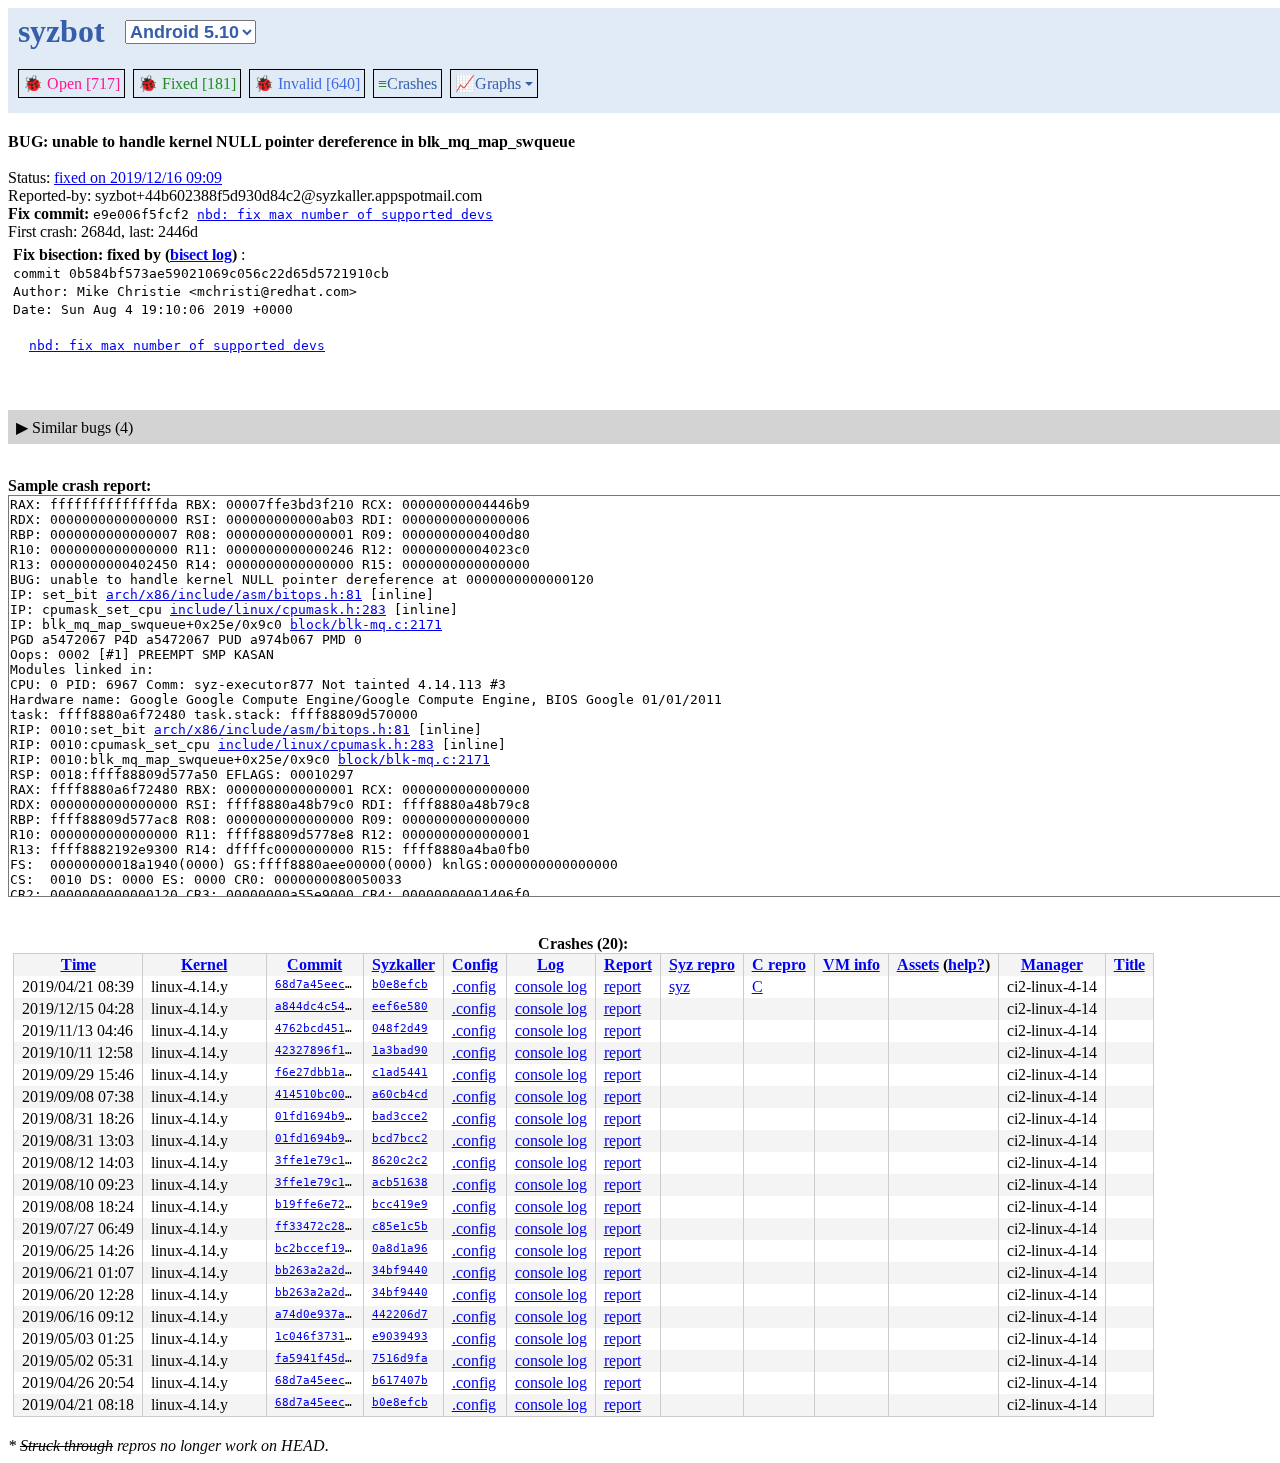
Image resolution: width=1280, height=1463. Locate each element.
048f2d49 (400, 1028)
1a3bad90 (400, 1050)
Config (475, 964)
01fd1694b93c (317, 1116)
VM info (851, 964)
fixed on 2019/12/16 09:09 (138, 177)
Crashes (407, 83)
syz (679, 986)
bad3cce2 (400, 1116)
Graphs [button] (488, 84)
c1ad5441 (400, 1072)
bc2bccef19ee (317, 1248)
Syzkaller (403, 964)
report (622, 986)
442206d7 (400, 1314)
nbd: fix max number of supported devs (345, 214)
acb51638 (400, 1182)
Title (1129, 964)
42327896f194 (317, 1050)
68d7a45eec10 (317, 984)
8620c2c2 (400, 1160)
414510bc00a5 (317, 1094)
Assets (918, 964)
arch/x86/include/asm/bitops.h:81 (234, 594)
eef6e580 (400, 1006)
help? (966, 964)
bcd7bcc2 (400, 1138)
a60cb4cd (400, 1094)
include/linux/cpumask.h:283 (278, 609)
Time (78, 964)
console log (551, 986)
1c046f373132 (317, 1336)
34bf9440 (400, 1270)
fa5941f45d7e (317, 1358)
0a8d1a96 (400, 1248)
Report (628, 964)
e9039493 (400, 1336)
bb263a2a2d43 (317, 1270)
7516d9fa (400, 1358)
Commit (314, 964)
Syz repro (702, 964)
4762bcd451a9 (317, 1028)
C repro (779, 964)
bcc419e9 (400, 1204)
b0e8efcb (400, 984)
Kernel (204, 964)
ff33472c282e (317, 1226)
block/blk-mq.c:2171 (366, 624)
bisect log (201, 254)
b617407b (400, 1380)
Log (550, 964)
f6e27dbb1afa (317, 1072)
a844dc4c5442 (317, 1006)
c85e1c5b (400, 1226)
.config (474, 986)
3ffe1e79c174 (317, 1160)
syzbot (61, 31)
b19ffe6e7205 (317, 1204)
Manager (1052, 964)
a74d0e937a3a (317, 1314)
